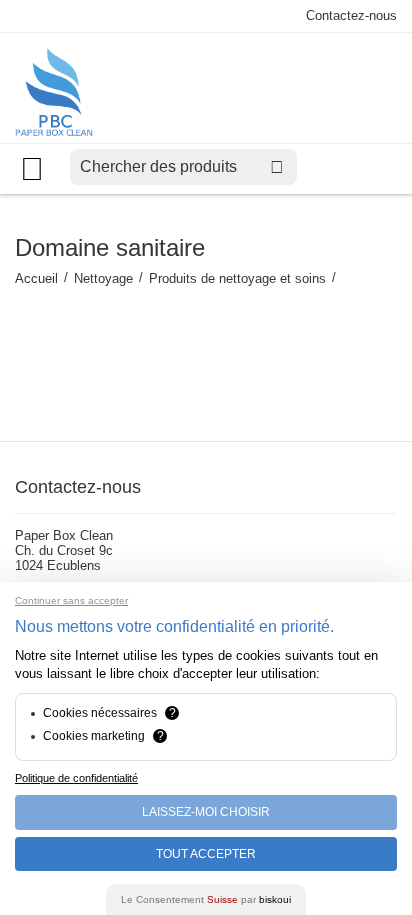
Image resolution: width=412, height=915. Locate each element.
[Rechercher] (277, 167)
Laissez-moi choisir (206, 812)
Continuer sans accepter (71, 600)
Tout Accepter (206, 854)
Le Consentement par (206, 899)
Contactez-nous (351, 15)
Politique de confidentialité (76, 778)
